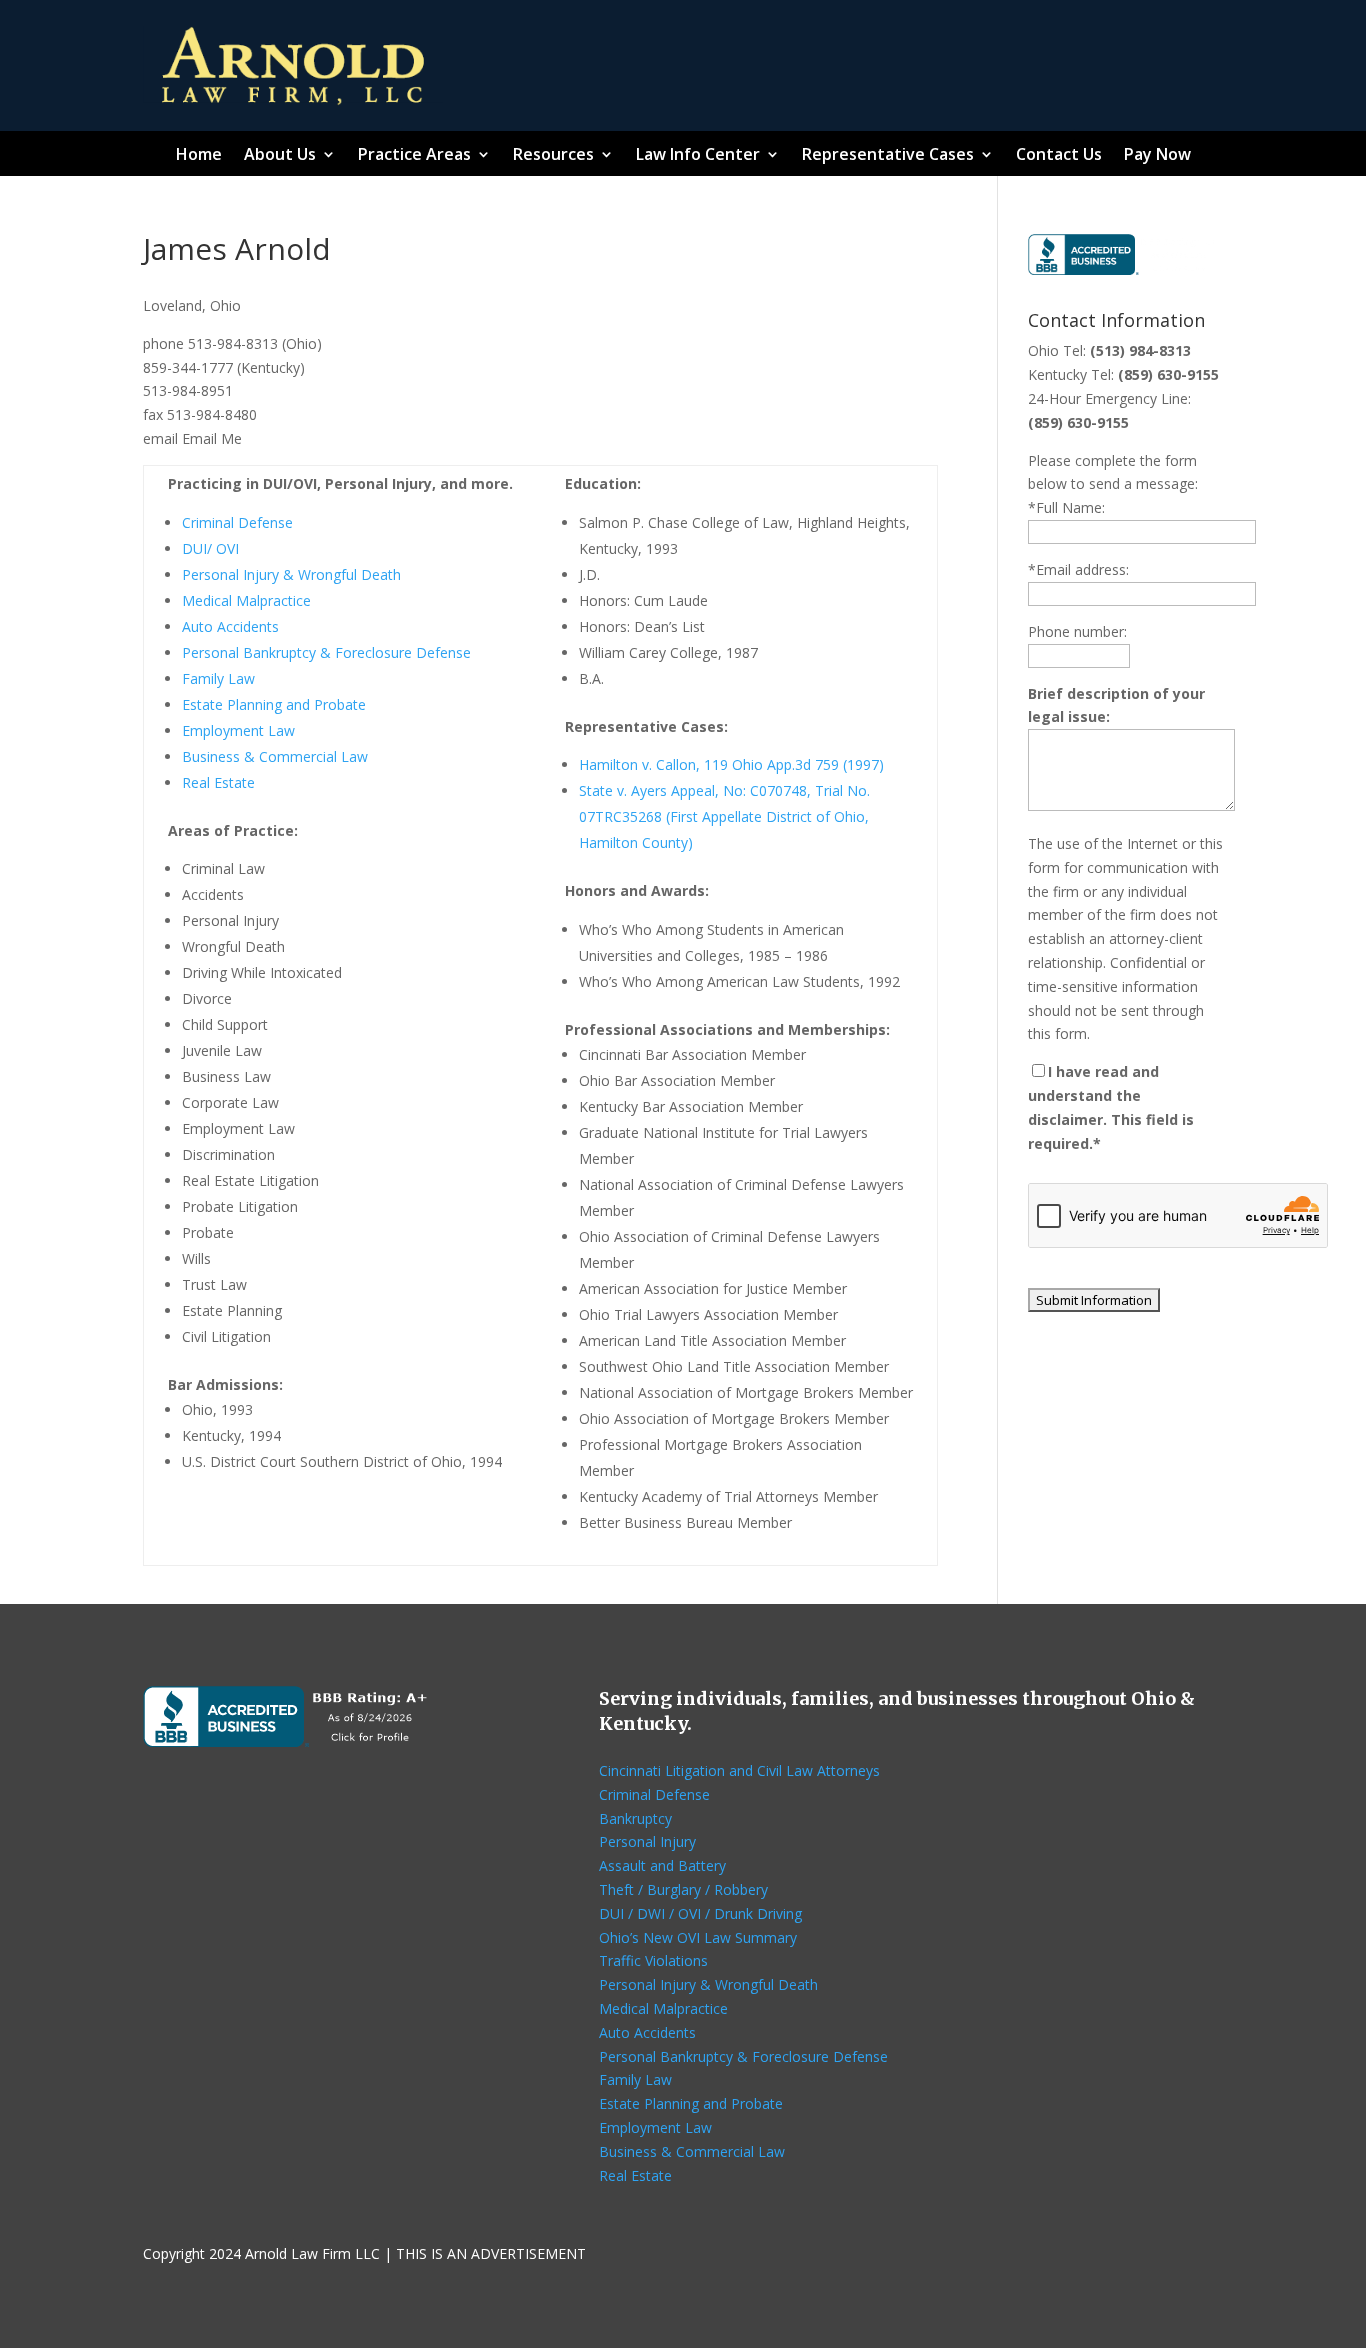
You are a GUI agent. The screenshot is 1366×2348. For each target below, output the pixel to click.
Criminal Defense (237, 522)
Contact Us (1059, 156)
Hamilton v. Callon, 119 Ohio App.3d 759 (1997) (731, 764)
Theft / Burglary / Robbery (683, 1889)
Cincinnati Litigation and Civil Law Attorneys (739, 1770)
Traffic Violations (653, 1960)
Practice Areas (414, 156)
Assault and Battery (662, 1865)
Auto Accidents (230, 626)
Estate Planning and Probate (274, 704)
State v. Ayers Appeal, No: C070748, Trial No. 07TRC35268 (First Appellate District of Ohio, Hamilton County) (724, 816)
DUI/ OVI (210, 548)
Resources (553, 156)
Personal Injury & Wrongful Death (291, 574)
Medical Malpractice (246, 600)
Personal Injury (647, 1841)
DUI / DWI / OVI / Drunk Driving (700, 1913)
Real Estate (218, 782)
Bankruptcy (635, 1818)
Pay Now (1157, 156)
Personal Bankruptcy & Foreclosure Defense (326, 652)
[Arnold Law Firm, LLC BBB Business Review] (1125, 269)
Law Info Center (698, 156)
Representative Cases (888, 156)
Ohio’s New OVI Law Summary (698, 1937)
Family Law (218, 678)
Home (199, 156)
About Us (280, 156)
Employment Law (238, 730)
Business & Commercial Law (275, 756)
